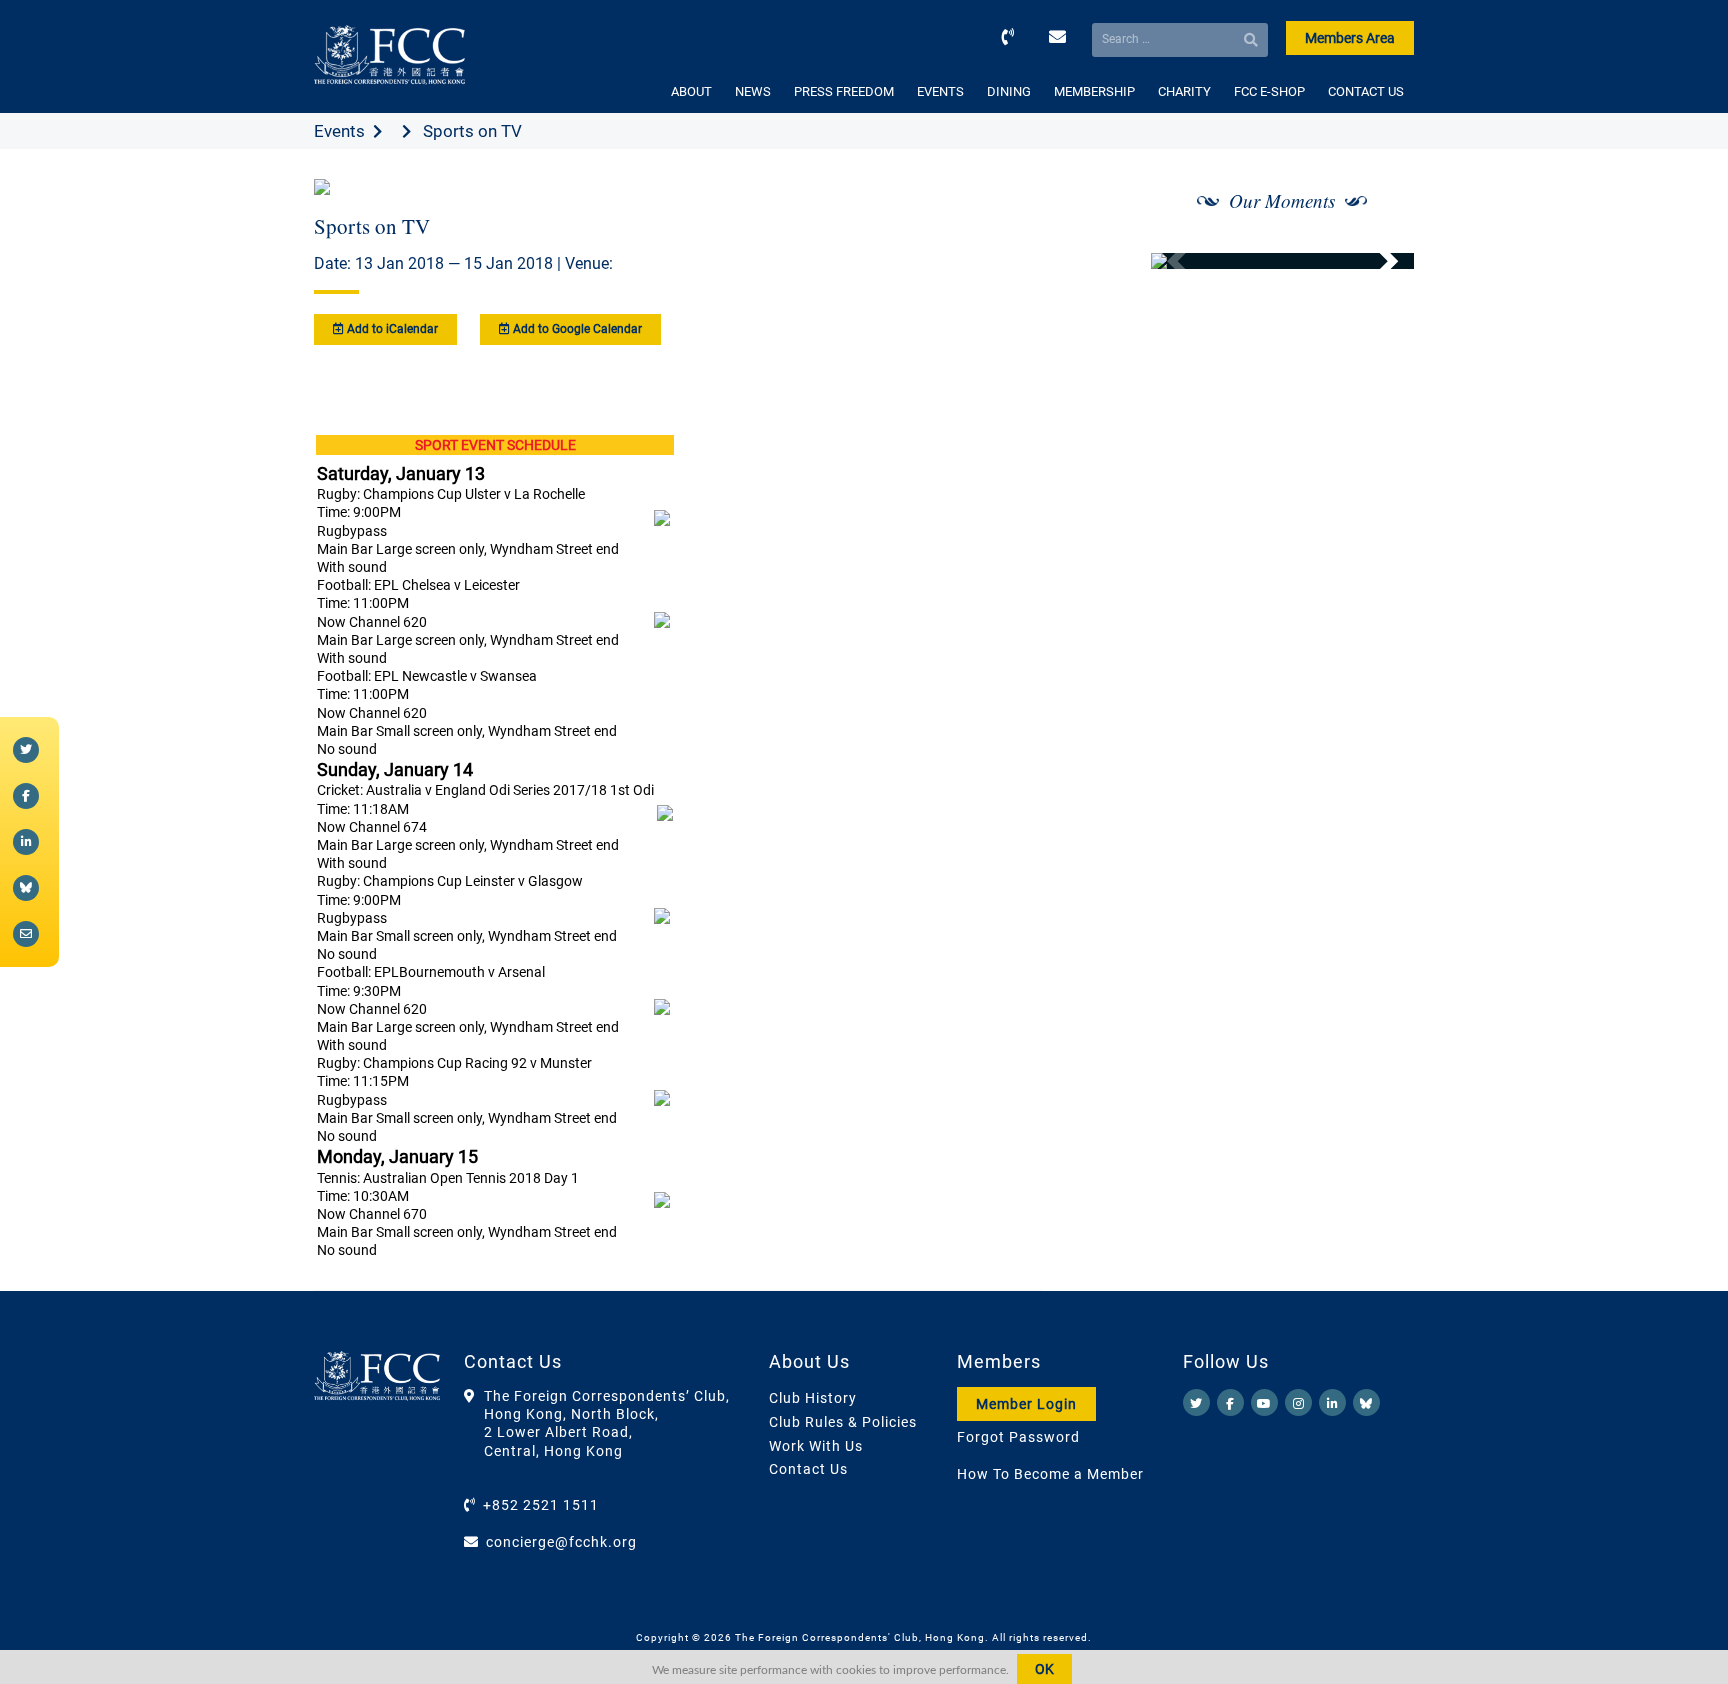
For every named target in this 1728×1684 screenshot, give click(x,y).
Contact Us (808, 1469)
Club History (813, 1398)
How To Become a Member (1050, 1474)
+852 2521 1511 (541, 1505)
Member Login (1026, 1404)
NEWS (753, 91)
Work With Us (816, 1446)
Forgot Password (1018, 1437)
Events (339, 131)
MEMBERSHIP (1094, 91)
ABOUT (691, 91)
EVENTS (940, 91)
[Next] (1377, 261)
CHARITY (1184, 91)
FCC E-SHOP (1269, 91)
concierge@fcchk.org (561, 1542)
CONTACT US (1366, 91)
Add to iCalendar (391, 329)
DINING (1009, 91)
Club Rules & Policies (843, 1422)
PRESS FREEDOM (844, 91)
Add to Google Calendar (576, 329)
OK (1044, 1669)
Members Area (1350, 38)
